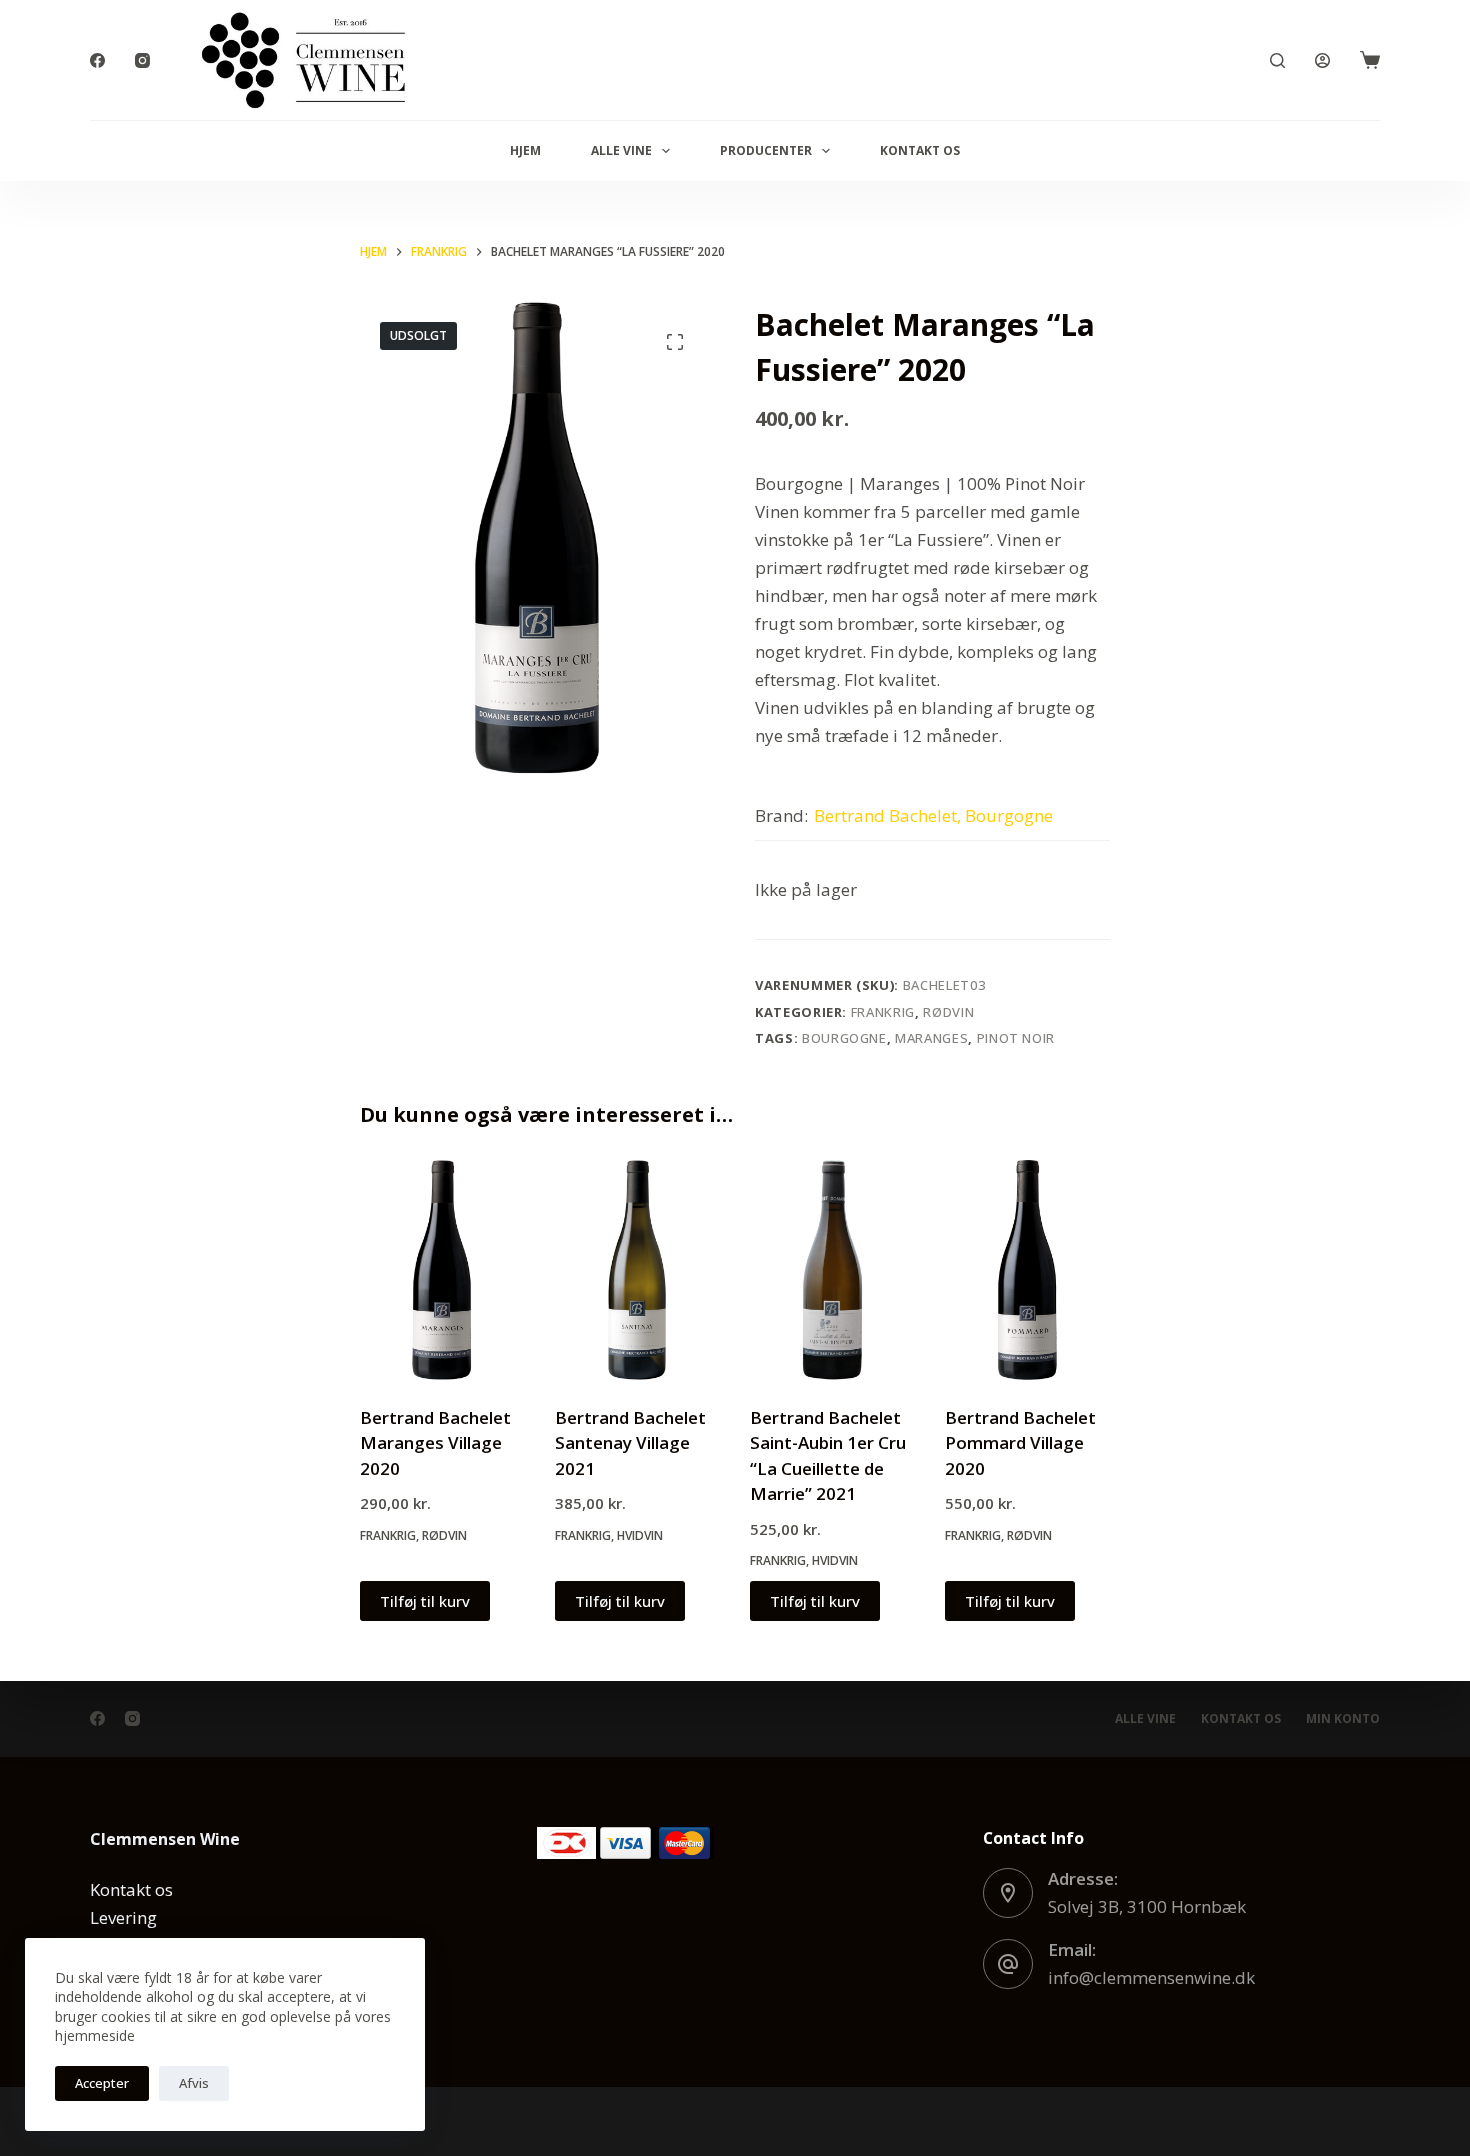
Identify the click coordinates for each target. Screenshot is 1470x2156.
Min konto (1343, 1719)
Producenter (766, 150)
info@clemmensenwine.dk (1151, 1977)
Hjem (525, 150)
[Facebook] (97, 60)
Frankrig (883, 1012)
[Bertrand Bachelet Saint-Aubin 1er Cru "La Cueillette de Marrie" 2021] (832, 1270)
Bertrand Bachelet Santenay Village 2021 (630, 1443)
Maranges (931, 1038)
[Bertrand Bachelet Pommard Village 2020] (1027, 1270)
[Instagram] (142, 60)
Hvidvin (640, 1535)
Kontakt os (920, 150)
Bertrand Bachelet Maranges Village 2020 (435, 1443)
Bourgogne (844, 1038)
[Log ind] (1322, 60)
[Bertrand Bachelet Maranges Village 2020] (442, 1270)
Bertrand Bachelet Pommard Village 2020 (1020, 1443)
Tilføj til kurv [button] (425, 1601)
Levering (123, 1917)
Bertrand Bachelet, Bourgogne (933, 815)
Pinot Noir (1016, 1038)
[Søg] (1277, 60)
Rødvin (948, 1012)
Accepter (102, 2083)
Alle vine (621, 150)
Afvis (194, 2083)
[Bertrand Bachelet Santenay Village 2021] (637, 1270)
